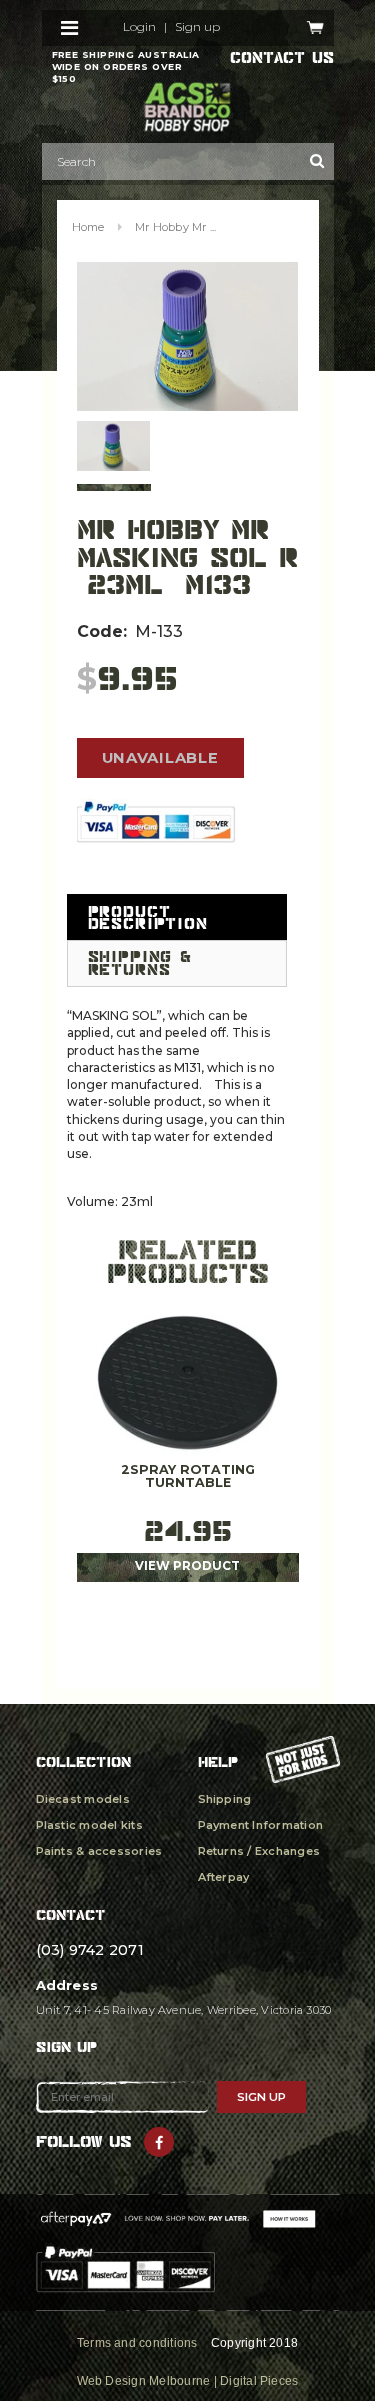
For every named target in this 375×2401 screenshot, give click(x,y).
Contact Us (282, 58)
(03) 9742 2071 (90, 1950)
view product (187, 1566)
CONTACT (70, 1914)
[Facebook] (159, 2142)
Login (139, 27)
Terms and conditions (137, 2343)
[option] (188, 336)
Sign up (197, 27)
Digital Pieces (259, 2381)
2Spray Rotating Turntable (188, 1476)
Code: (102, 631)
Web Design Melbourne (144, 2381)
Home (88, 227)
